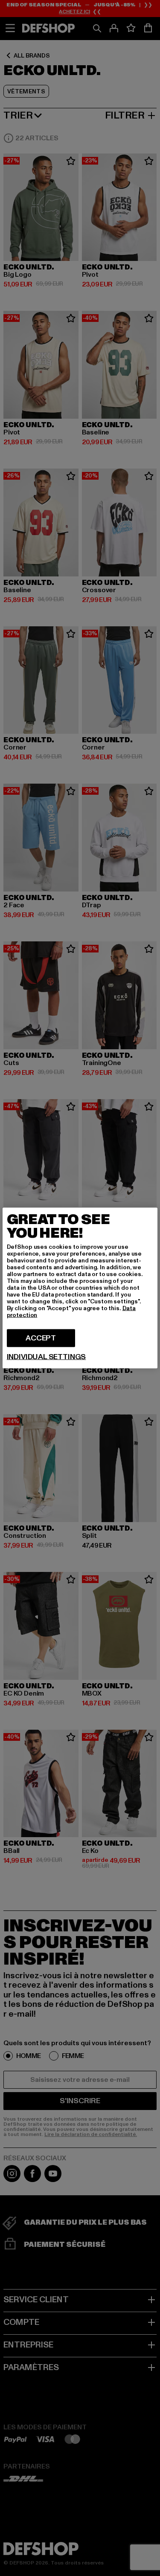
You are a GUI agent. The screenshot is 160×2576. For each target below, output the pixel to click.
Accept (41, 1338)
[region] (80, 1288)
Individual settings (47, 1357)
